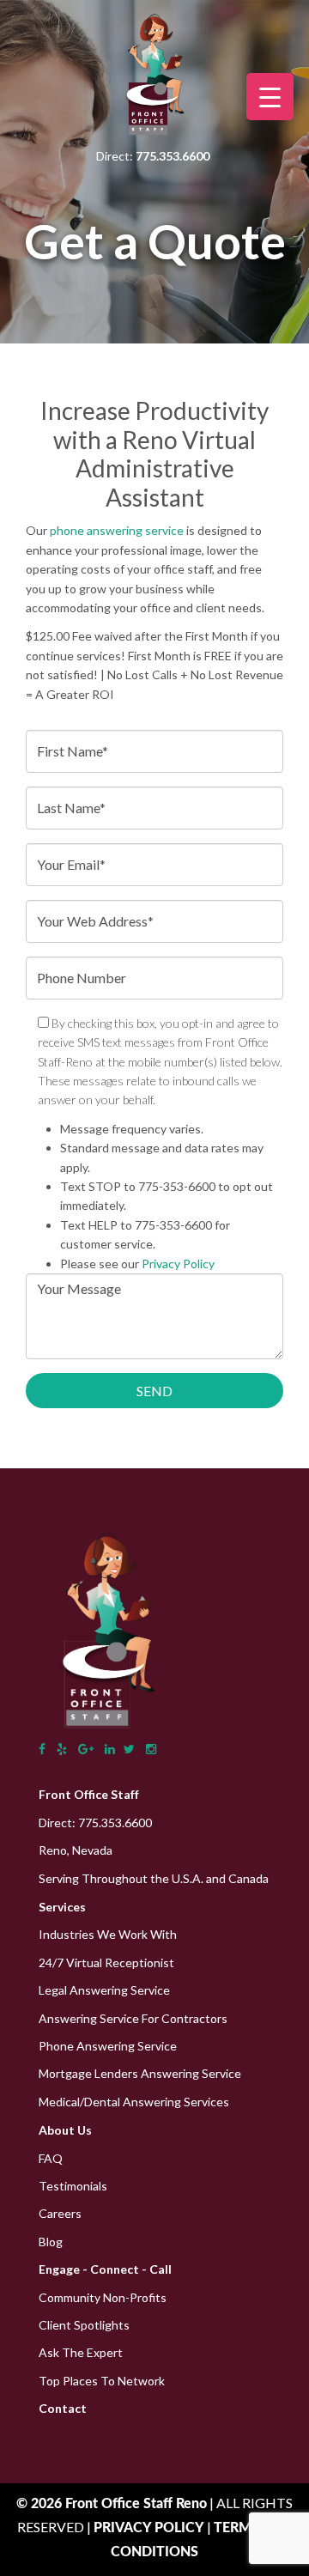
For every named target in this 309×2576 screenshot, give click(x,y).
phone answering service (117, 530)
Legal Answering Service (104, 1990)
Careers (60, 2213)
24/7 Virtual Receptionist (106, 1962)
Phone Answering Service (108, 2046)
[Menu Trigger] (270, 97)
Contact (63, 2408)
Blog (51, 2242)
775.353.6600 (115, 1823)
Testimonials (73, 2186)
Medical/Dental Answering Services (134, 2102)
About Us (65, 2130)
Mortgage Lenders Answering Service (140, 2073)
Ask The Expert (81, 2352)
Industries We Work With (108, 1934)
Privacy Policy (178, 1264)
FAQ (51, 2158)
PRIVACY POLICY (150, 2528)
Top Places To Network (102, 2381)
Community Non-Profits (103, 2297)
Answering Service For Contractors (133, 2018)
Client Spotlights (84, 2325)
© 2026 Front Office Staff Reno (112, 2504)
